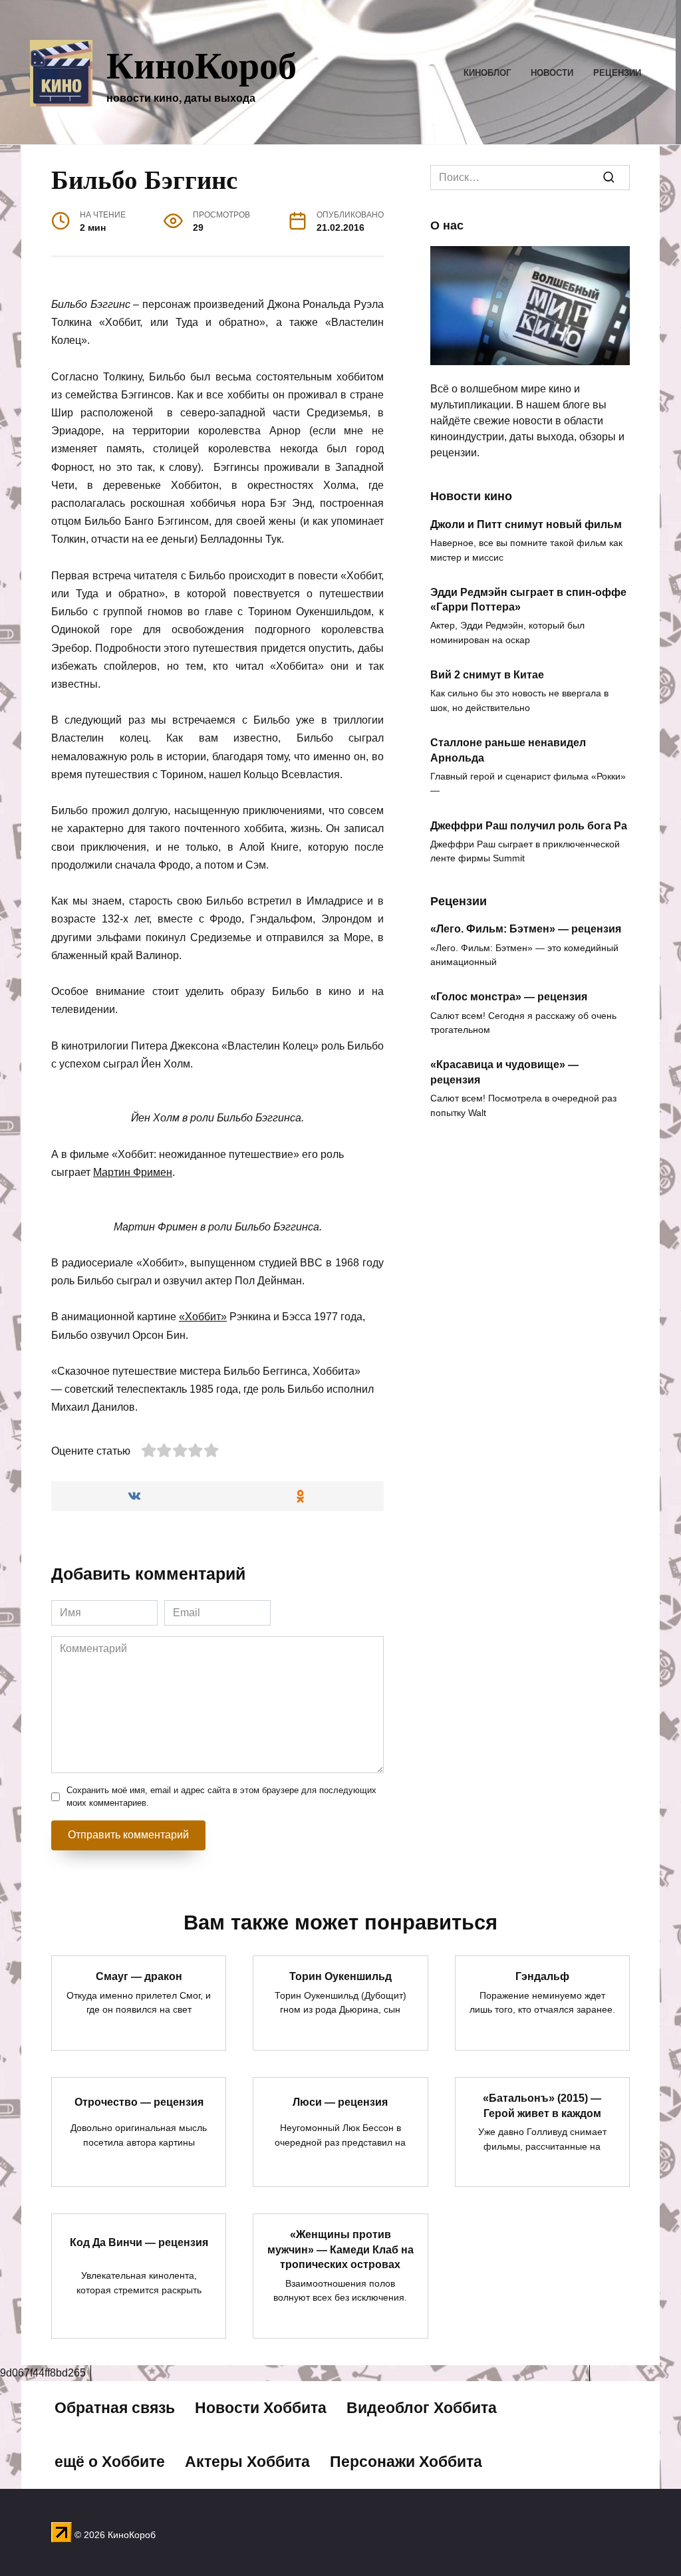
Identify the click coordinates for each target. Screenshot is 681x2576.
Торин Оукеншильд (340, 1976)
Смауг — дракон (139, 1976)
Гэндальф (542, 1976)
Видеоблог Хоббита (422, 2408)
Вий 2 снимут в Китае (487, 675)
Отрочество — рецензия (139, 2101)
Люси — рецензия (340, 2101)
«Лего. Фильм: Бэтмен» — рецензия (526, 929)
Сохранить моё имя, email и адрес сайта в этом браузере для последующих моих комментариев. (221, 1796)
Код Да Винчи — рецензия (139, 2242)
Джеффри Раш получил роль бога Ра (529, 825)
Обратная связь (115, 2408)
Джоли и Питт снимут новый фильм (526, 524)
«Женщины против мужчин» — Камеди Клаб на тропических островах (340, 2249)
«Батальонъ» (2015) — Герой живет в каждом (542, 2105)
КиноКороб (202, 64)
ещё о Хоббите (110, 2462)
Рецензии (617, 73)
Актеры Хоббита (247, 2462)
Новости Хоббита (261, 2408)
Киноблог (487, 73)
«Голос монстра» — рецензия (509, 997)
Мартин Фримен (133, 1172)
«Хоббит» (203, 1317)
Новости (552, 73)
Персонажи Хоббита (406, 2462)
